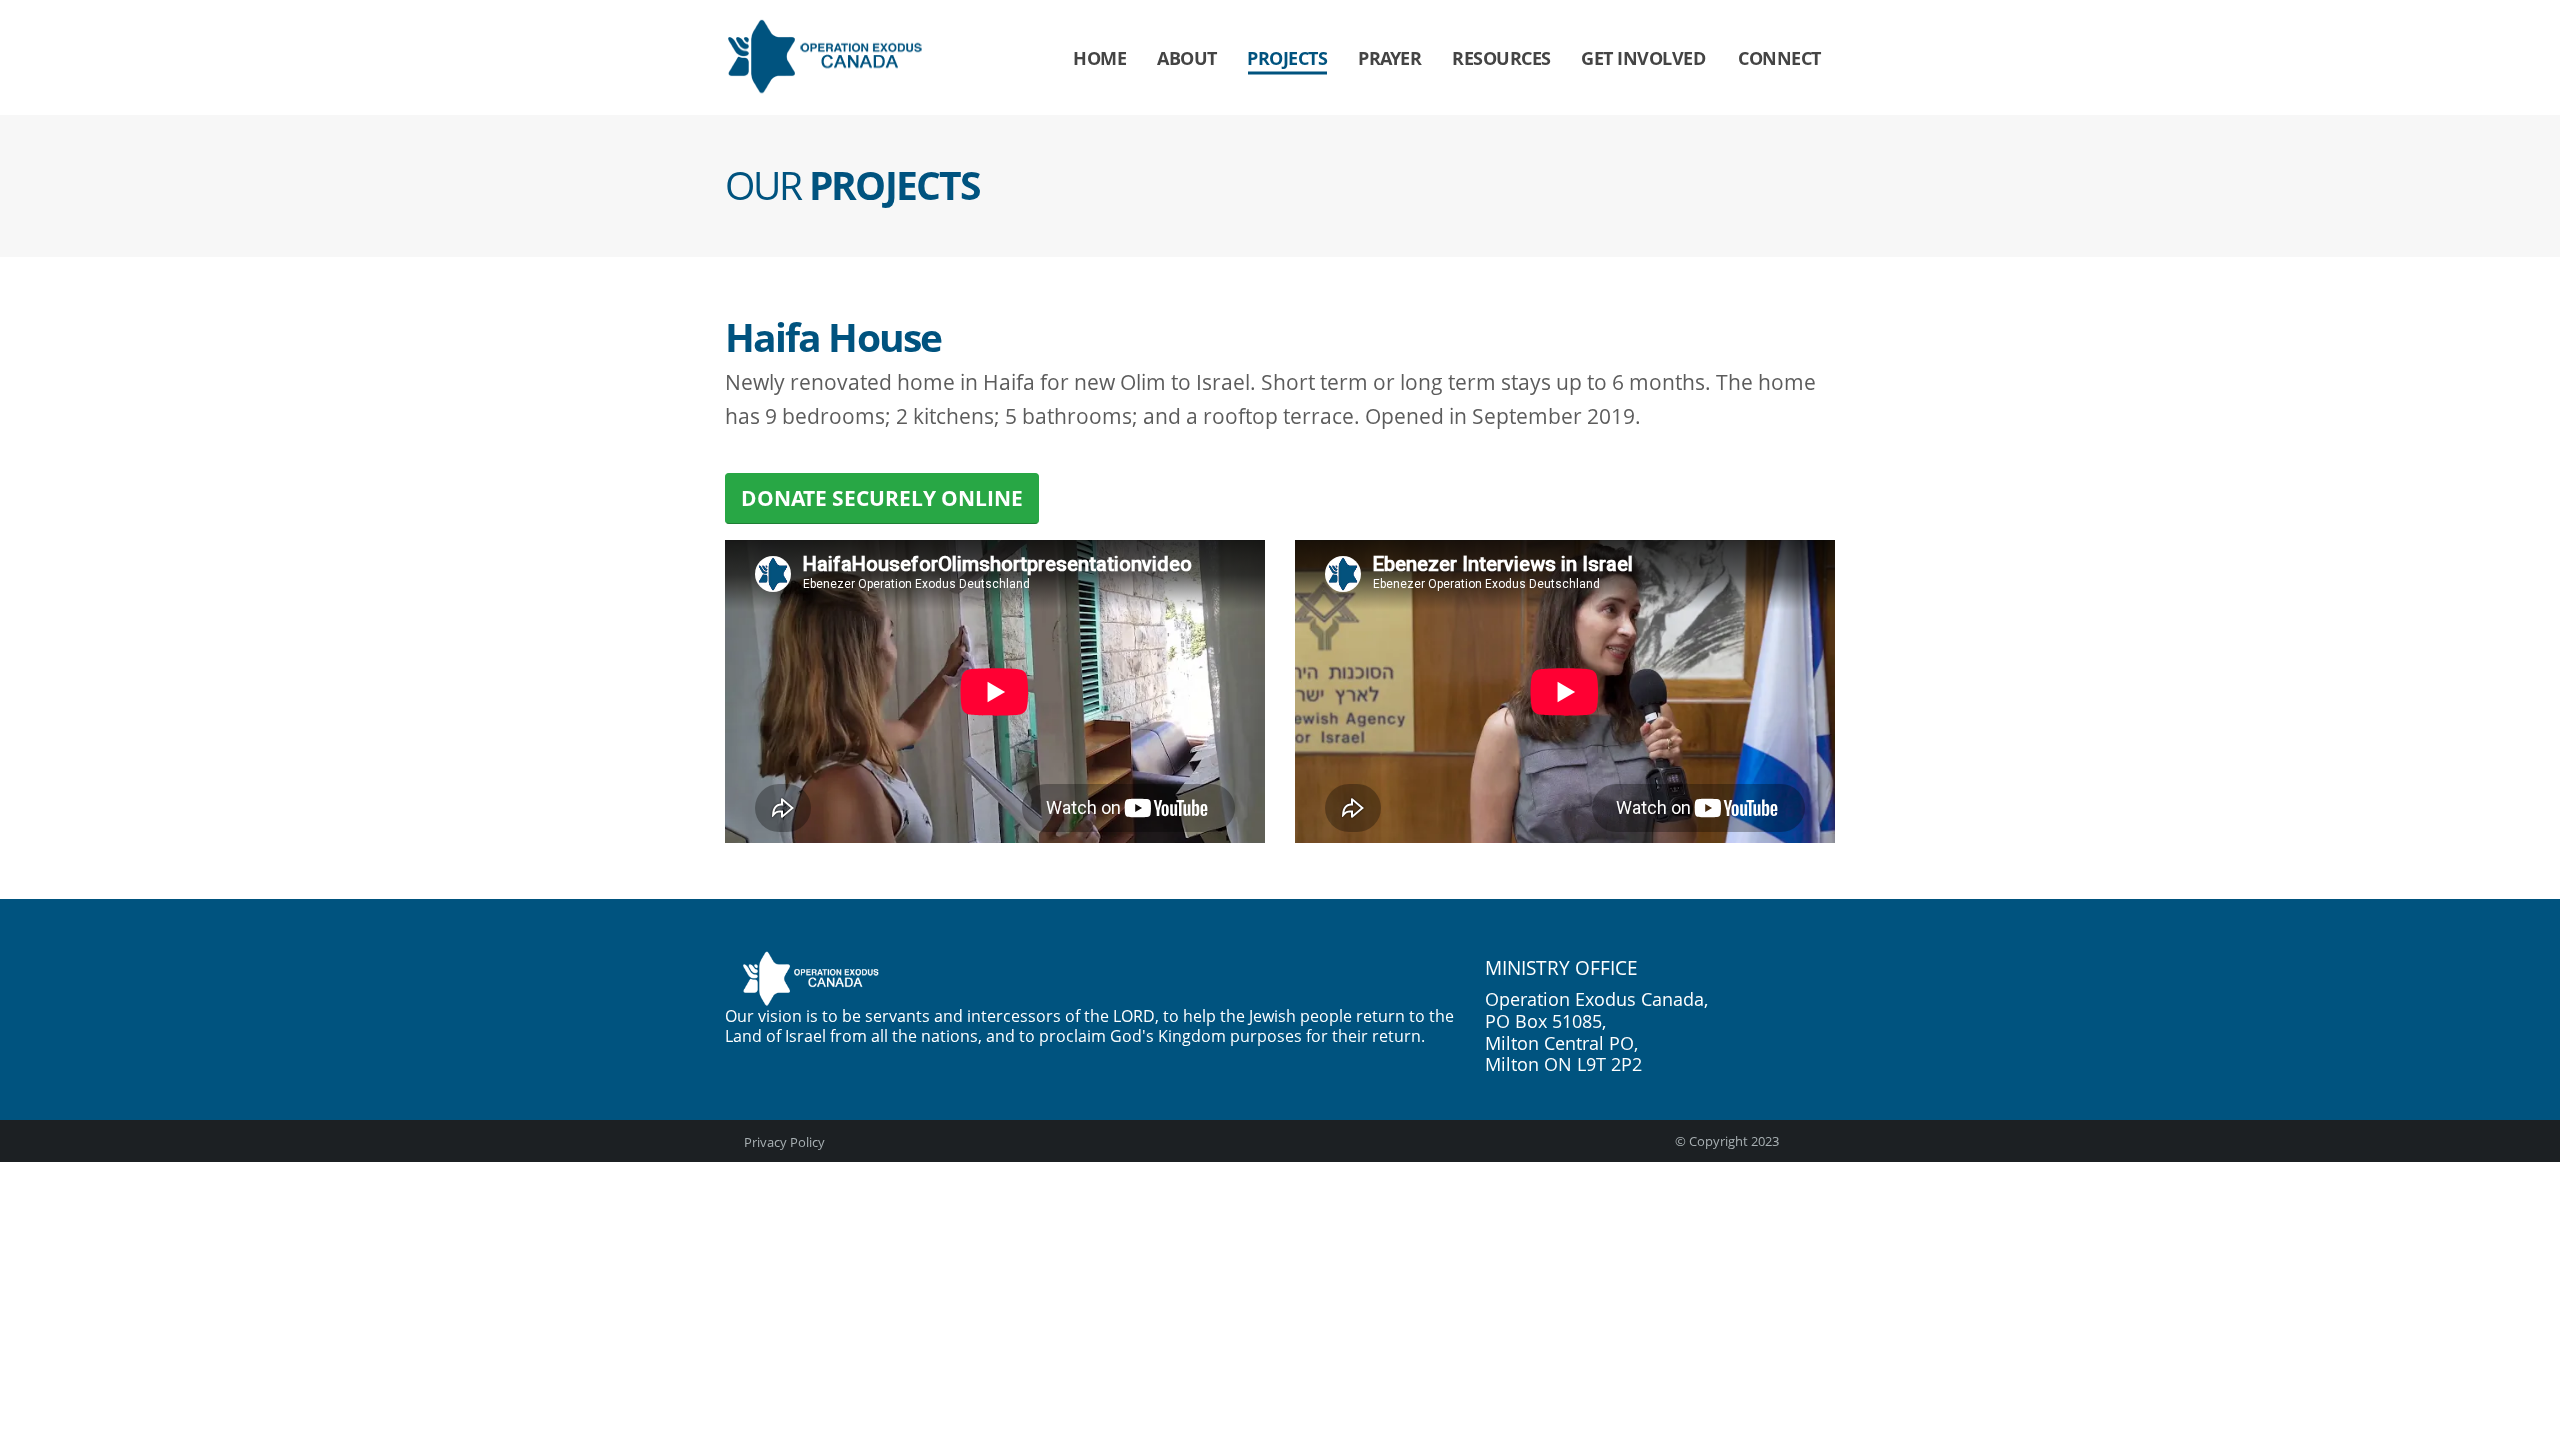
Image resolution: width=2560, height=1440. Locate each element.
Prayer (1389, 58)
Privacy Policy (783, 1142)
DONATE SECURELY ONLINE (882, 498)
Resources (1501, 58)
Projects (1287, 58)
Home (1099, 58)
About (1187, 58)
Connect (1779, 58)
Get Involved (1643, 58)
